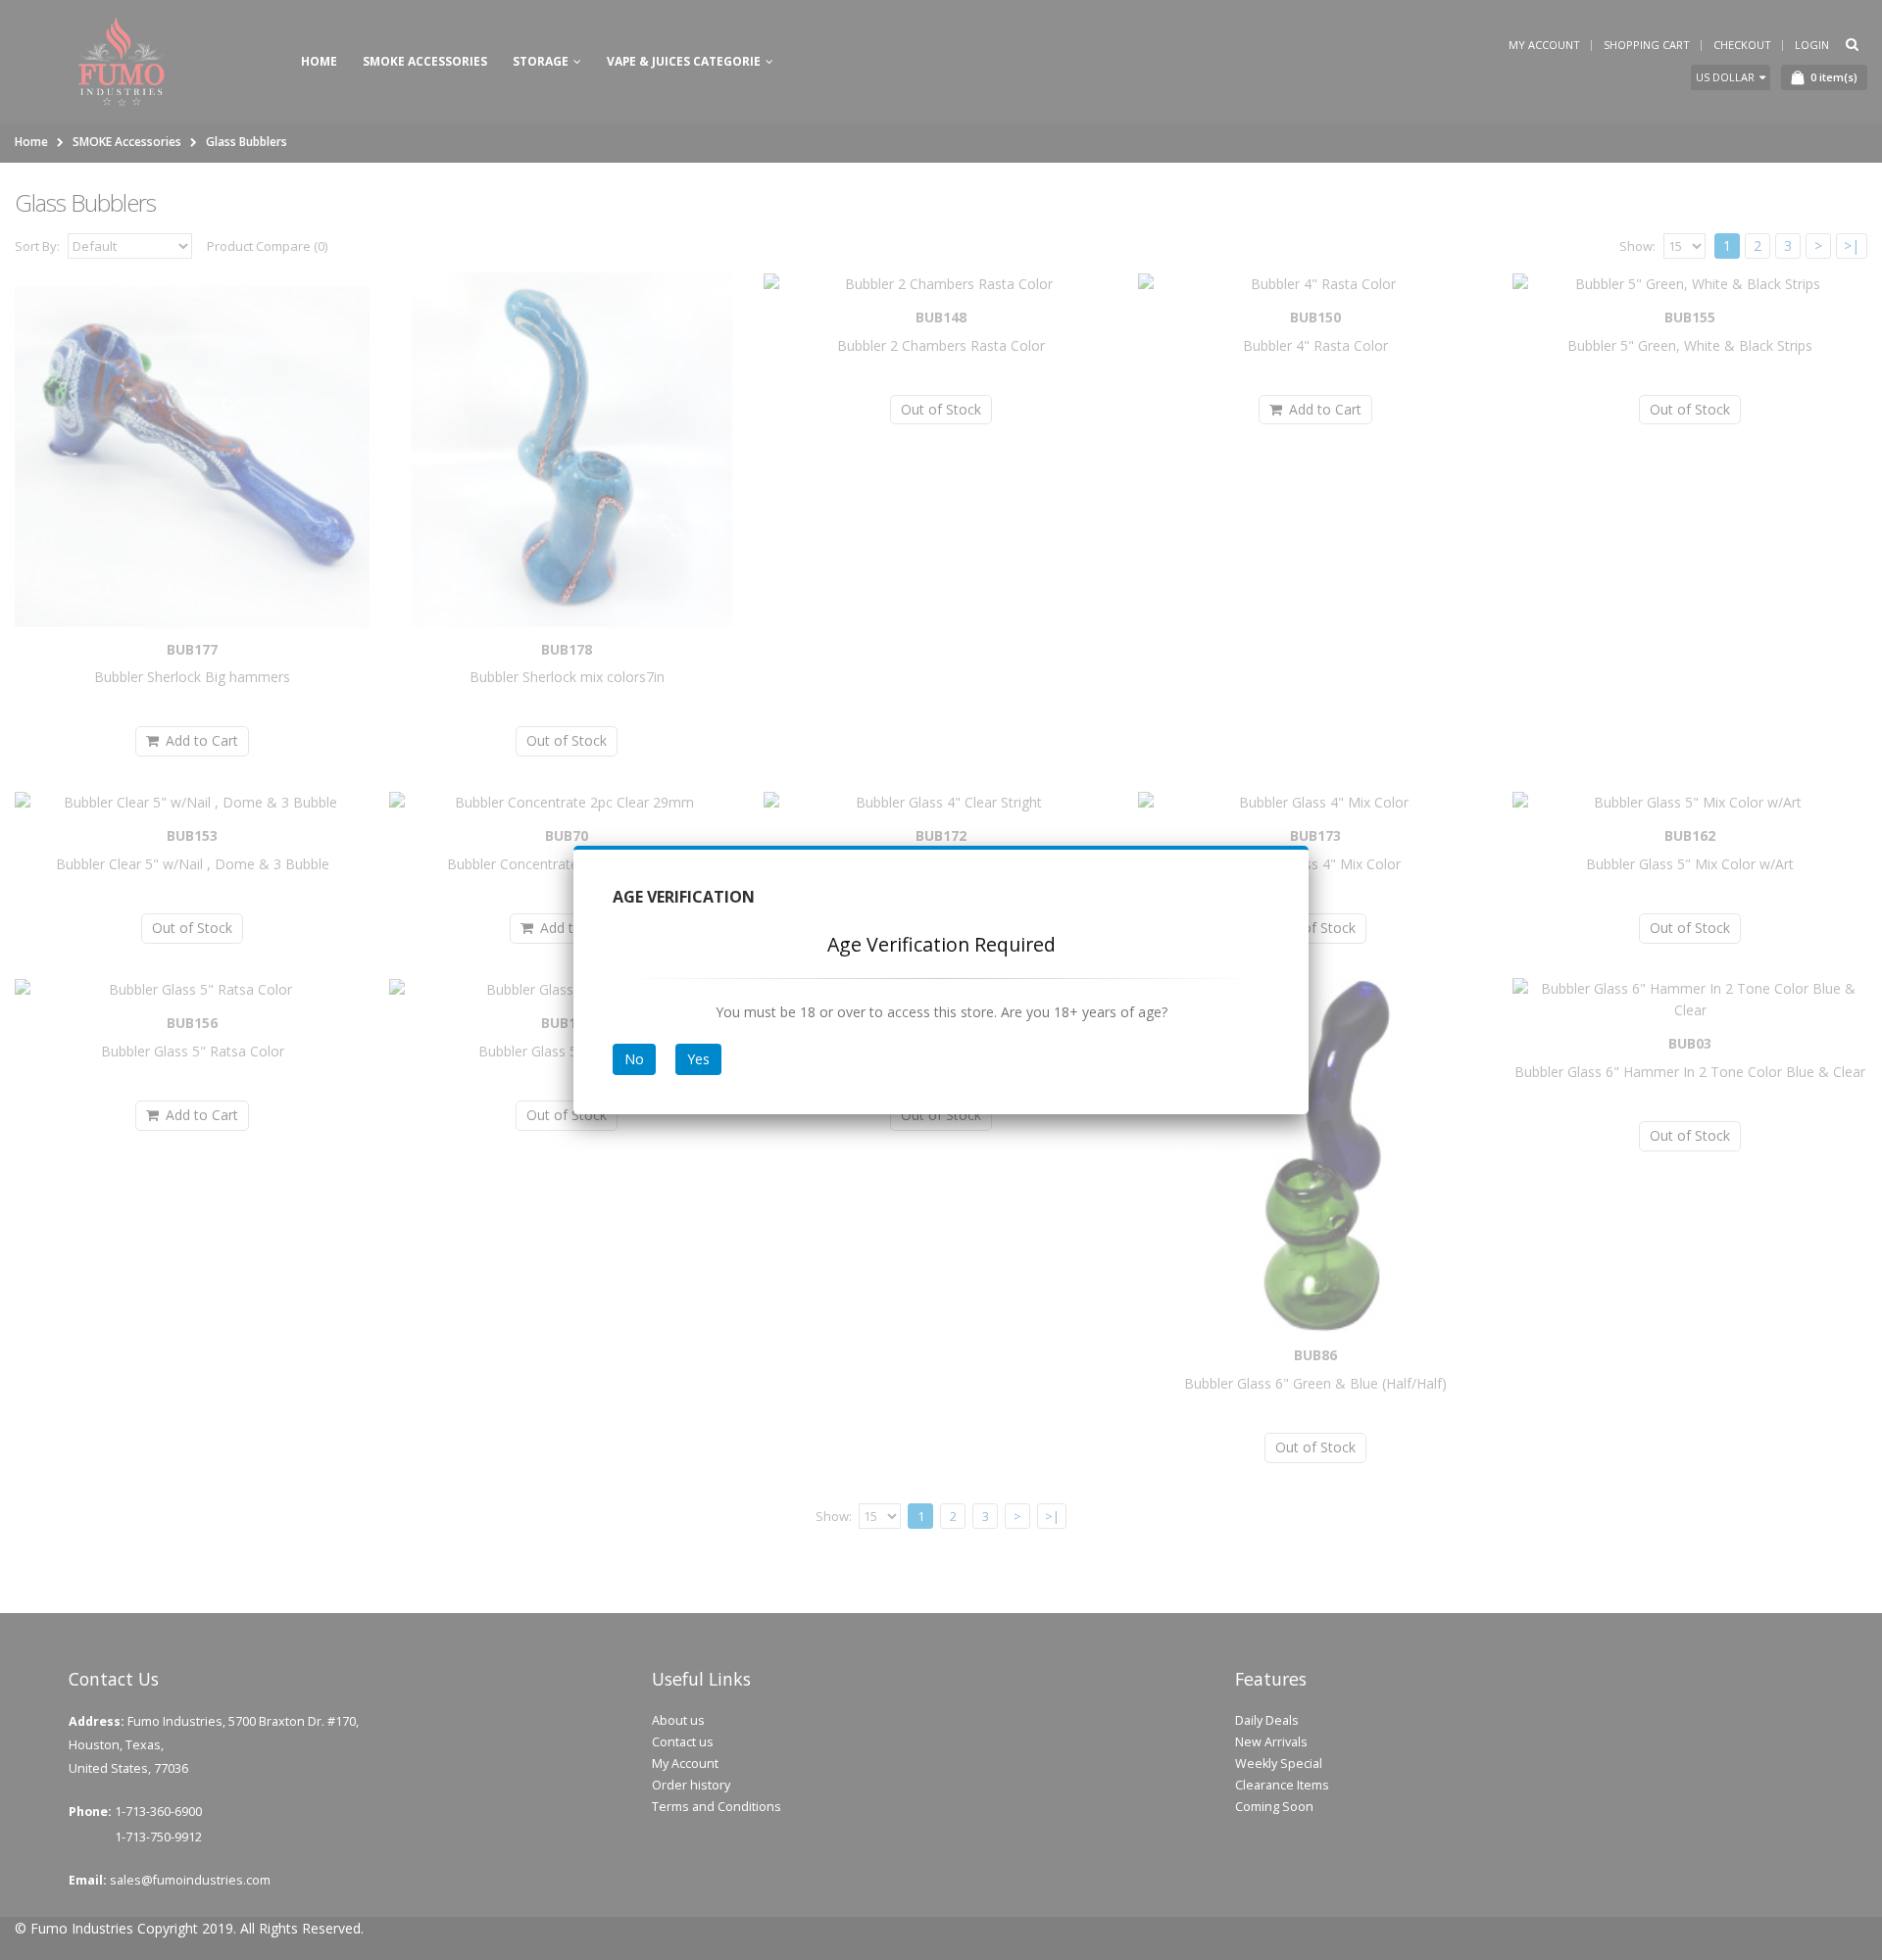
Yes (698, 1059)
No (634, 1059)
